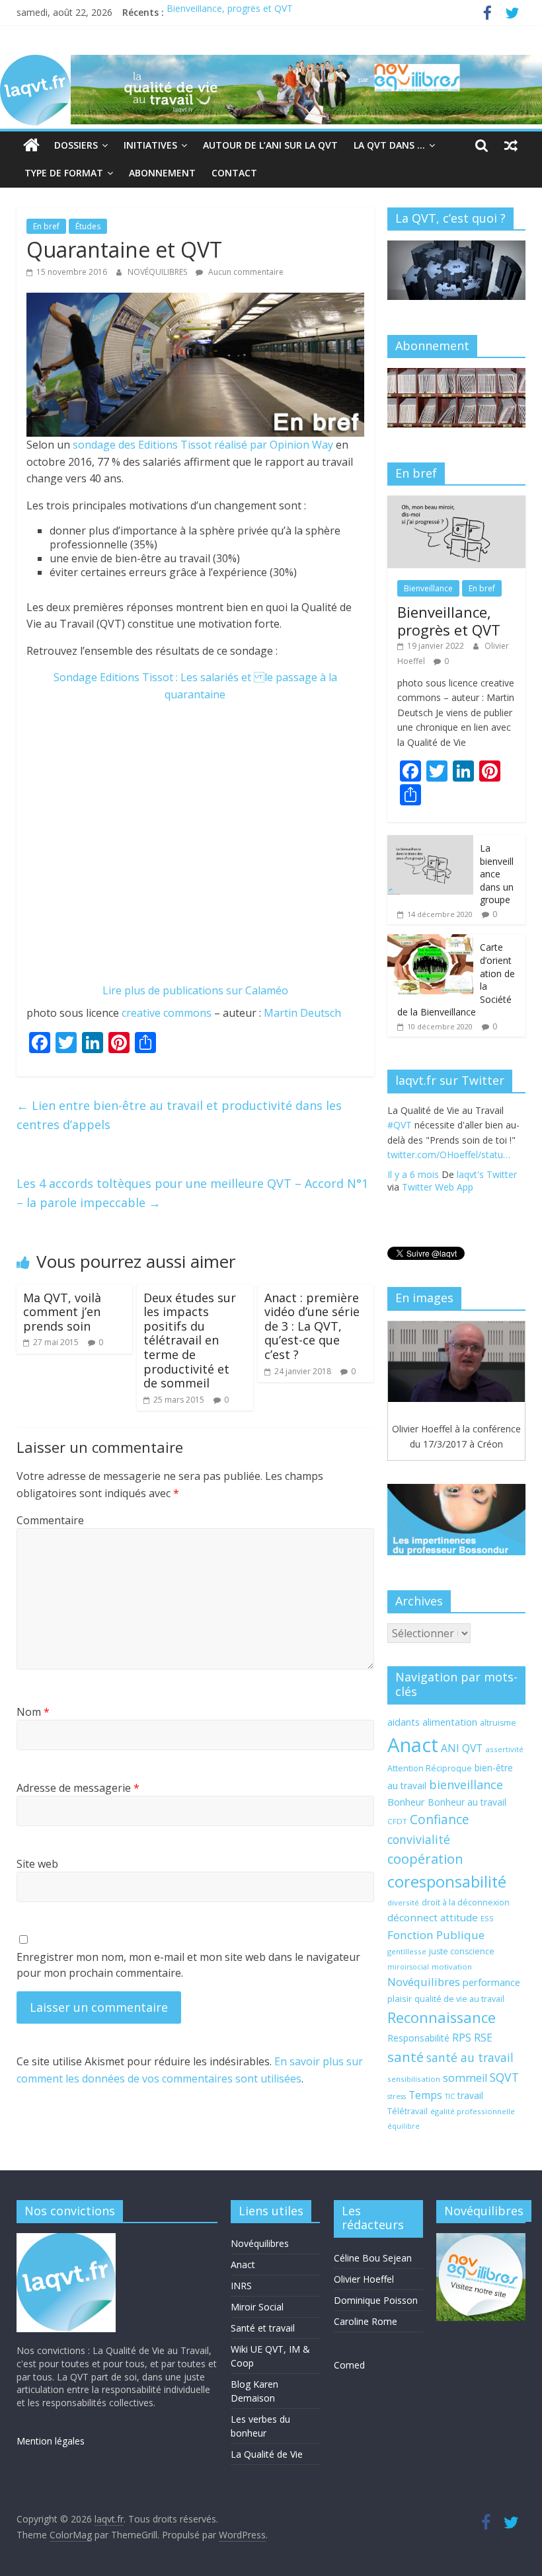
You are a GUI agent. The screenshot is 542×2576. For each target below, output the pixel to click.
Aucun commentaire (245, 272)
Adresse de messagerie (78, 1788)
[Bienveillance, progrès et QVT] (457, 502)
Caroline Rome (366, 2321)
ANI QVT (462, 1748)
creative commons (167, 1013)
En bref (46, 226)
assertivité (504, 1749)
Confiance (440, 1820)
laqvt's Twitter (487, 1220)
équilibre (404, 2126)
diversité (403, 1902)
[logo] (66, 2239)
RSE (483, 2038)
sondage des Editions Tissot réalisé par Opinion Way (203, 445)
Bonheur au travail (467, 1802)
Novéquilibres (424, 1982)
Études (88, 226)
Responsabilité (418, 2038)
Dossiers (76, 145)
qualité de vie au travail (459, 1999)
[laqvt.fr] (271, 63)
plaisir (400, 1999)
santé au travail (470, 2057)
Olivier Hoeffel (364, 2279)
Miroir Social (257, 2307)
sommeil (465, 2078)
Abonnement (162, 173)
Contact (234, 173)
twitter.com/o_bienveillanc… (446, 1200)
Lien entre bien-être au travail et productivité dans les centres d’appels (179, 1115)
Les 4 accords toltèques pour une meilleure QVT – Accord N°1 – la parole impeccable (192, 1193)
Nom (33, 1712)
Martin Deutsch (302, 1013)
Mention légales (51, 2441)
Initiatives (150, 145)
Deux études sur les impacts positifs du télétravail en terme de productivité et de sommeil (190, 1341)
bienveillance (466, 1785)
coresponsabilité (447, 1882)
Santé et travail (263, 2328)
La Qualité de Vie (267, 2454)
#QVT (400, 1170)
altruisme (498, 1723)
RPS (462, 2038)
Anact (413, 1745)
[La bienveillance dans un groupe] (430, 842)
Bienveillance (428, 588)
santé (406, 2057)
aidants (404, 1722)
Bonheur (406, 1802)
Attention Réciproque (430, 1768)
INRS (241, 2286)
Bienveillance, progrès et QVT (230, 12)
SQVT (504, 2077)
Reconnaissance (442, 2017)
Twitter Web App (438, 1233)
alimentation (450, 1722)
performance (491, 1982)
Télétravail (407, 2111)
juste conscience (462, 1951)
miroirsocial (408, 1967)
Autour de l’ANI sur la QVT (270, 145)
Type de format (64, 173)
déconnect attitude (433, 1917)
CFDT (397, 1821)
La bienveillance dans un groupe (497, 874)
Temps (425, 2095)
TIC (450, 2096)
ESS (487, 1918)
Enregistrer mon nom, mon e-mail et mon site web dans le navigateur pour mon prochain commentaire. (188, 1965)
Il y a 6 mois (413, 1220)
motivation (452, 1967)
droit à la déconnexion (466, 1902)
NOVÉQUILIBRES (158, 272)
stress (397, 2096)
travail (470, 2095)
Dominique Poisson (376, 2300)
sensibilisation (414, 2079)
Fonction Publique (436, 1935)
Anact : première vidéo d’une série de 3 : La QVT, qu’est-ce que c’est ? (312, 1326)
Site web (37, 1864)
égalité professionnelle (473, 2111)
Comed (349, 2365)
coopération (425, 1859)
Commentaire (50, 1520)
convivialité (419, 1839)
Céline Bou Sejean (373, 2258)
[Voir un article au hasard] (511, 145)
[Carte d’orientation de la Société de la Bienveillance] (430, 941)
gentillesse (407, 1951)
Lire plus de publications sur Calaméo (195, 990)
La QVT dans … (389, 145)
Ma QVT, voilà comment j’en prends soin (62, 1312)
